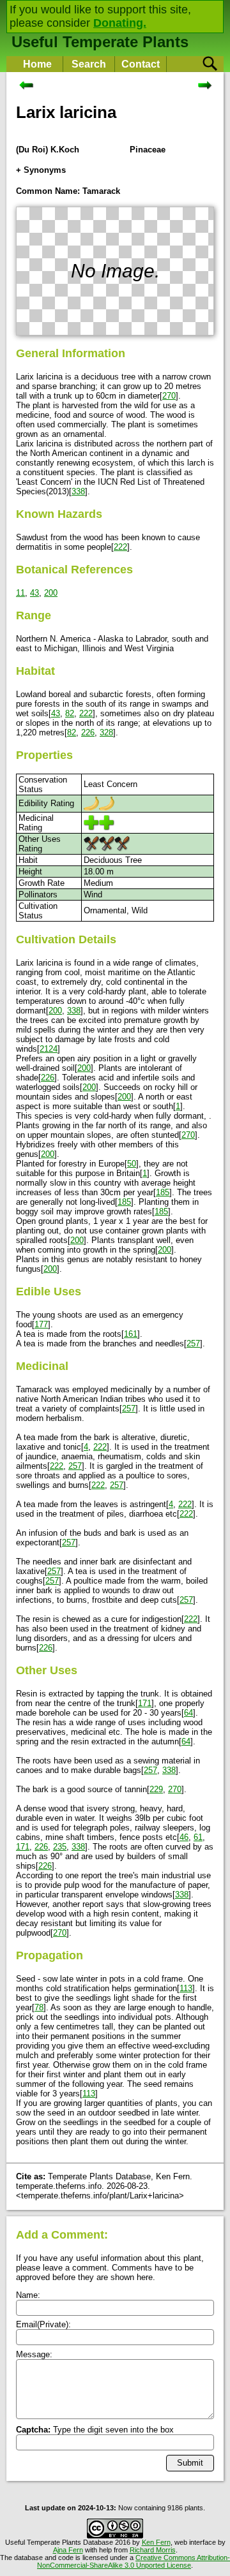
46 (184, 1837)
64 (188, 1713)
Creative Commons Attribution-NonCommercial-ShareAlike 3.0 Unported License (134, 2561)
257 (193, 1343)
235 (60, 1847)
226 (88, 732)
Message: (34, 2354)
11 (20, 593)
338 (78, 491)
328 (106, 732)
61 (198, 1837)
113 (186, 1988)
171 (145, 1703)
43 (34, 593)
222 (120, 547)
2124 (49, 1049)
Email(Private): (43, 2324)
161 (131, 1334)
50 (132, 1164)
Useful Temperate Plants (100, 42)
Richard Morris (153, 2550)
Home (37, 64)
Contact (141, 64)
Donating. (120, 23)
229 (156, 1789)
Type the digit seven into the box (95, 2430)
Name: (28, 2295)
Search (89, 64)
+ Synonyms (41, 170)
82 (70, 713)
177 (41, 1324)
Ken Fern (156, 2542)
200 (51, 593)
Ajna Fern (68, 2550)
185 (163, 1192)
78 (39, 2007)
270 (169, 396)
